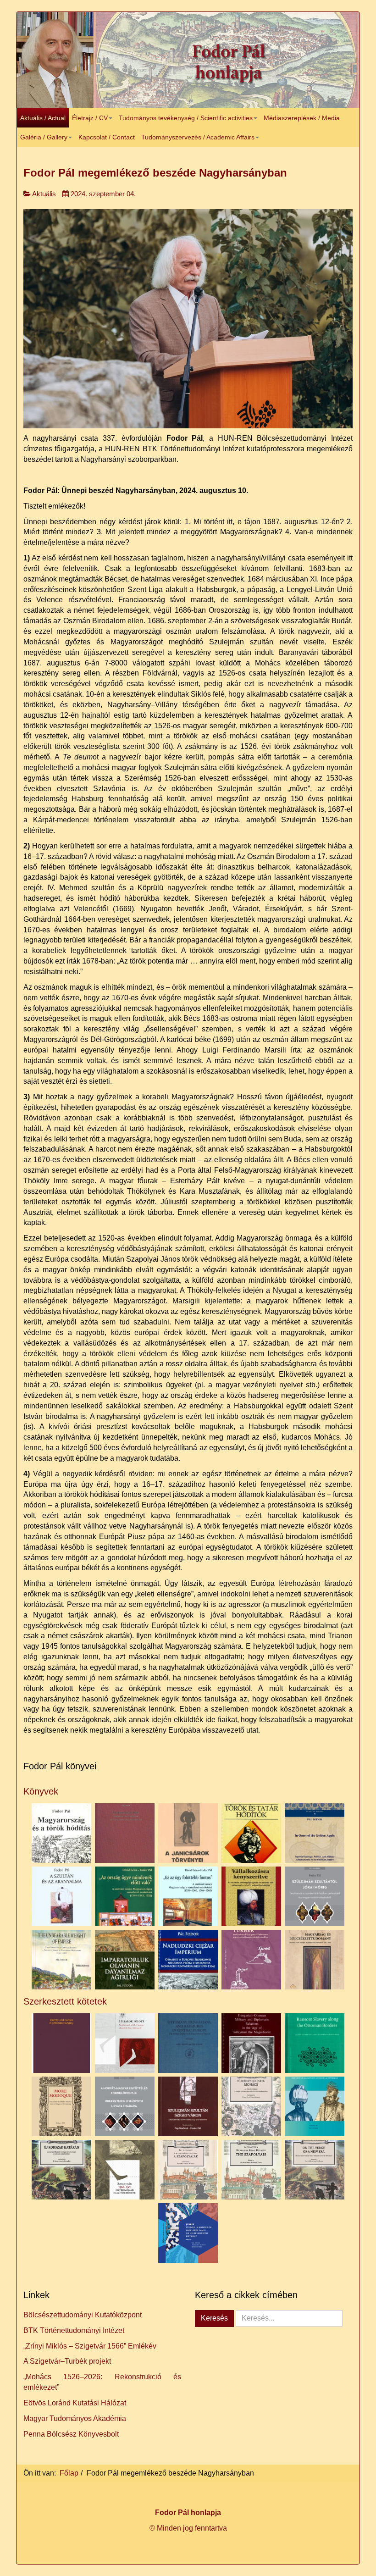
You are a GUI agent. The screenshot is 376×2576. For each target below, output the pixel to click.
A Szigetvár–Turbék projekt (67, 2361)
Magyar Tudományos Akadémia (75, 2418)
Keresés (214, 2318)
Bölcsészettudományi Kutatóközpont (83, 2315)
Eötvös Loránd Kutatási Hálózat (75, 2403)
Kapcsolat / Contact (107, 137)
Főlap (69, 2473)
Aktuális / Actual (43, 118)
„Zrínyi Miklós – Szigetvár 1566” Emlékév (90, 2346)
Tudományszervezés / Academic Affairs (198, 137)
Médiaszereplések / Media (302, 118)
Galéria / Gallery (44, 137)
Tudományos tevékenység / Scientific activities (186, 118)
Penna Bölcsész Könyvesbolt (71, 2434)
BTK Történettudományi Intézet (74, 2330)
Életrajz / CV (90, 118)
